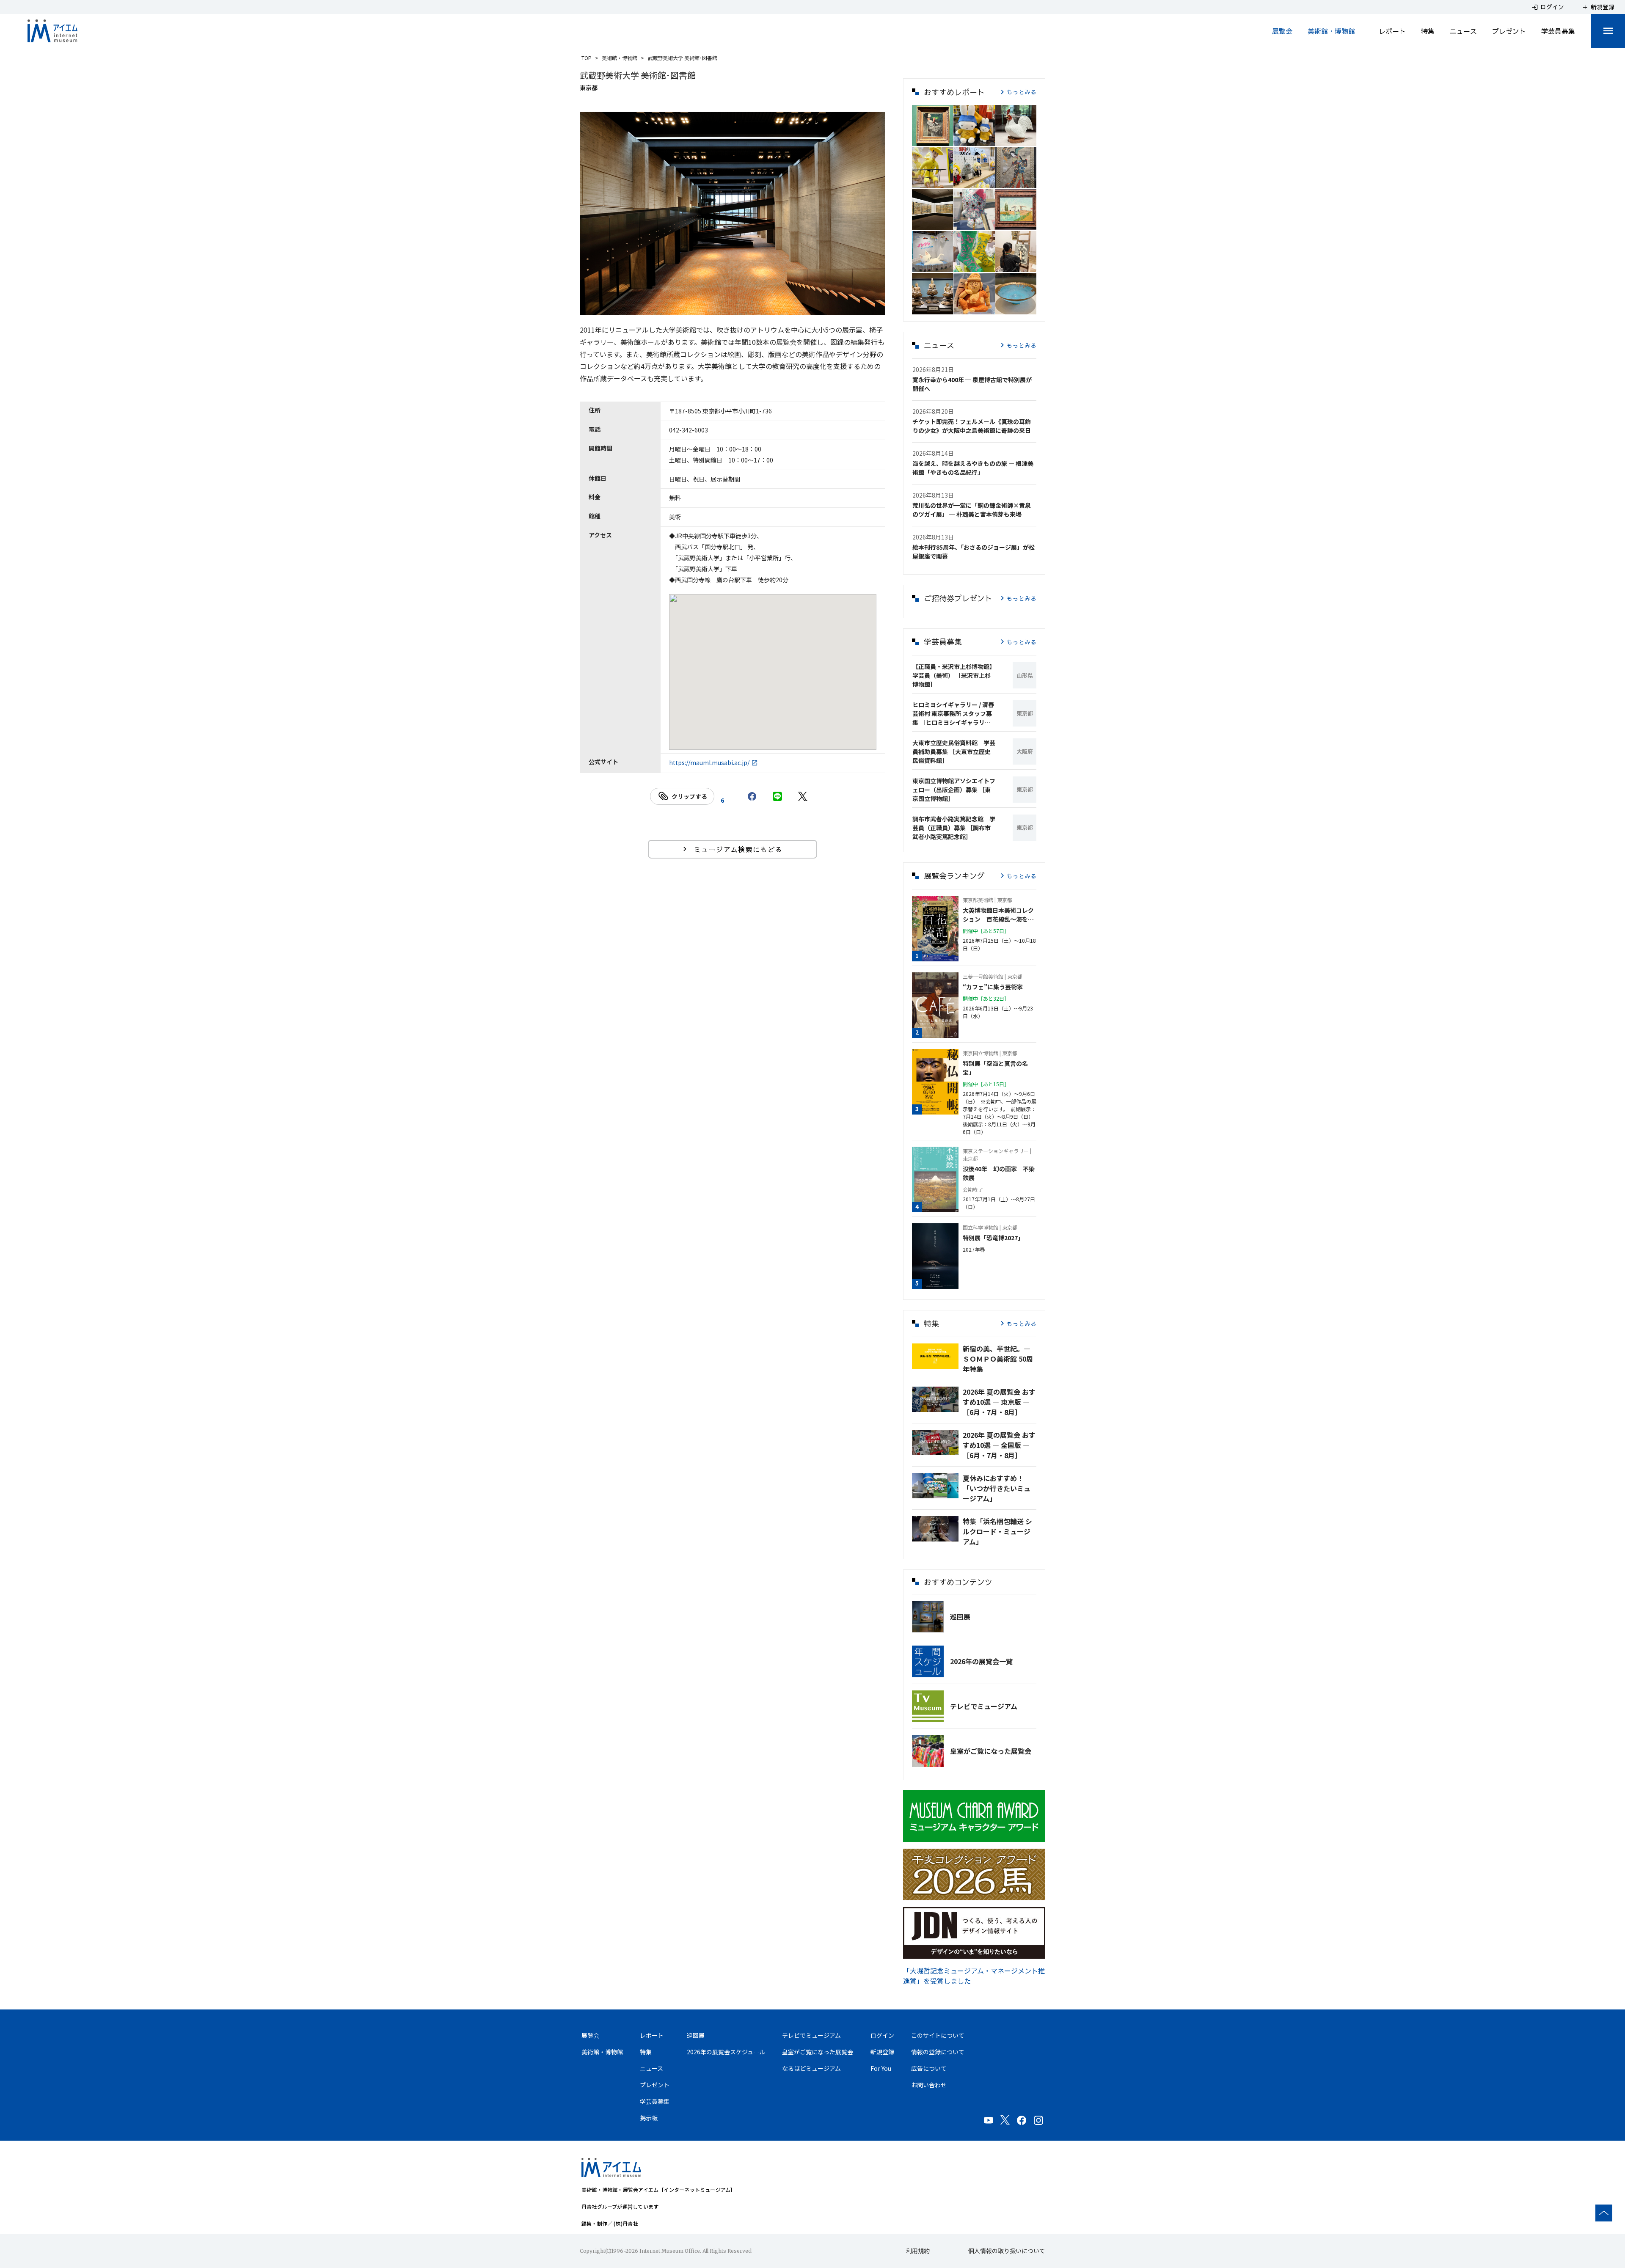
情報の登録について (938, 2052)
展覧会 (1282, 31)
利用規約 (918, 2251)
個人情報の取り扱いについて (1007, 2251)
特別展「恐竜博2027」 (993, 1238)
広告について (929, 2068)
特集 (1428, 31)
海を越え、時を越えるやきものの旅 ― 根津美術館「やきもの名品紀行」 (973, 468)
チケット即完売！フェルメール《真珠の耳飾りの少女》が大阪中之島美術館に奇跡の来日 (972, 426)
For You (881, 2068)
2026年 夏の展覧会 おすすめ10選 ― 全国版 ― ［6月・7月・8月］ (999, 1445)
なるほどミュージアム (811, 2068)
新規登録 (882, 2052)
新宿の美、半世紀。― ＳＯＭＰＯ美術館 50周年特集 (998, 1359)
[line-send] (777, 796)
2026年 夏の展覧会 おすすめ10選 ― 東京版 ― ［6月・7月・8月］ (999, 1402)
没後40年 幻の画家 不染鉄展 (999, 1173)
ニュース (1463, 31)
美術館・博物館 (1331, 31)
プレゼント (1509, 31)
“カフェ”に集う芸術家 (993, 987)
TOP (587, 58)
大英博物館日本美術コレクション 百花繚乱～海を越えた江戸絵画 (998, 915)
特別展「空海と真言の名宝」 (995, 1068)
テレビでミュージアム (984, 1706)
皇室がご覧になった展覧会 (991, 1751)
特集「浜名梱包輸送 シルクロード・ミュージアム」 (997, 1531)
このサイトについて (938, 2035)
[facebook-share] (752, 796)
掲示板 (649, 2118)
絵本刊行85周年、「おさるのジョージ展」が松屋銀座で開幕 (974, 552)
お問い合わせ (929, 2085)
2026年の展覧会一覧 (981, 1661)
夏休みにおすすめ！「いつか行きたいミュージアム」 (997, 1488)
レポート (1392, 31)
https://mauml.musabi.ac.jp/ (709, 762)
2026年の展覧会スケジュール (726, 2052)
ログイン (882, 2035)
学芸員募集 (1558, 31)
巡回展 (960, 1616)
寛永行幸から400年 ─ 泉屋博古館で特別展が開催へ (972, 384)
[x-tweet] (803, 796)
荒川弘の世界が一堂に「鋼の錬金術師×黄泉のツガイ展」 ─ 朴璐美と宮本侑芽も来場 (972, 510)
